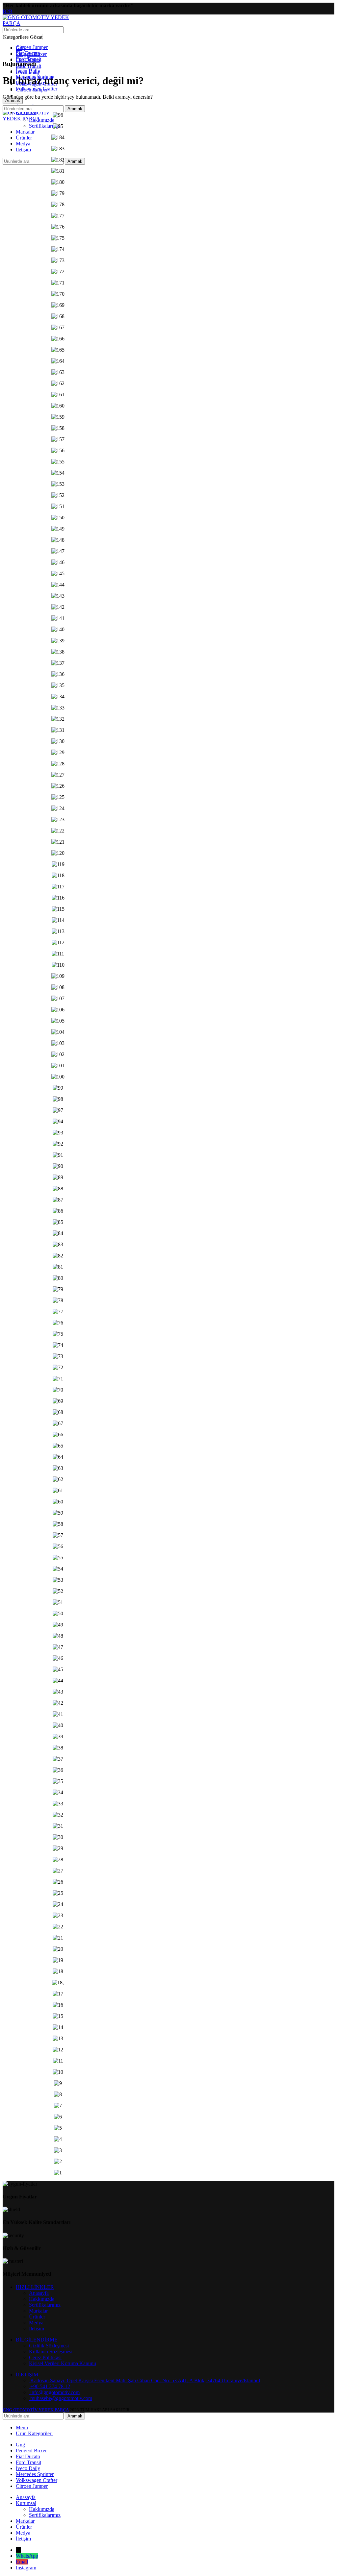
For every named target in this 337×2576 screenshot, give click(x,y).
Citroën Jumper (32, 47)
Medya (36, 2323)
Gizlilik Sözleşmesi (49, 2346)
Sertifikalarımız (45, 126)
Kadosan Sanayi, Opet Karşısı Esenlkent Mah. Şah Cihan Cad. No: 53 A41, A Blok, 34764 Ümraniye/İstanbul (144, 2380)
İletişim (37, 2328)
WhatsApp (27, 2556)
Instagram (26, 2568)
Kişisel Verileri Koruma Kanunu (63, 2363)
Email (22, 2562)
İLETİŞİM (27, 2375)
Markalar (38, 2311)
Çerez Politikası (45, 2357)
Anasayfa (39, 2293)
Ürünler (37, 2317)
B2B (8, 11)
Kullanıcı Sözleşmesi (51, 2352)
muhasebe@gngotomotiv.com (61, 2398)
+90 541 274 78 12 (50, 2386)
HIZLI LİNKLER (35, 2287)
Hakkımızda (42, 120)
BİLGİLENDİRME (37, 2340)
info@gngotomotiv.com (54, 2392)
